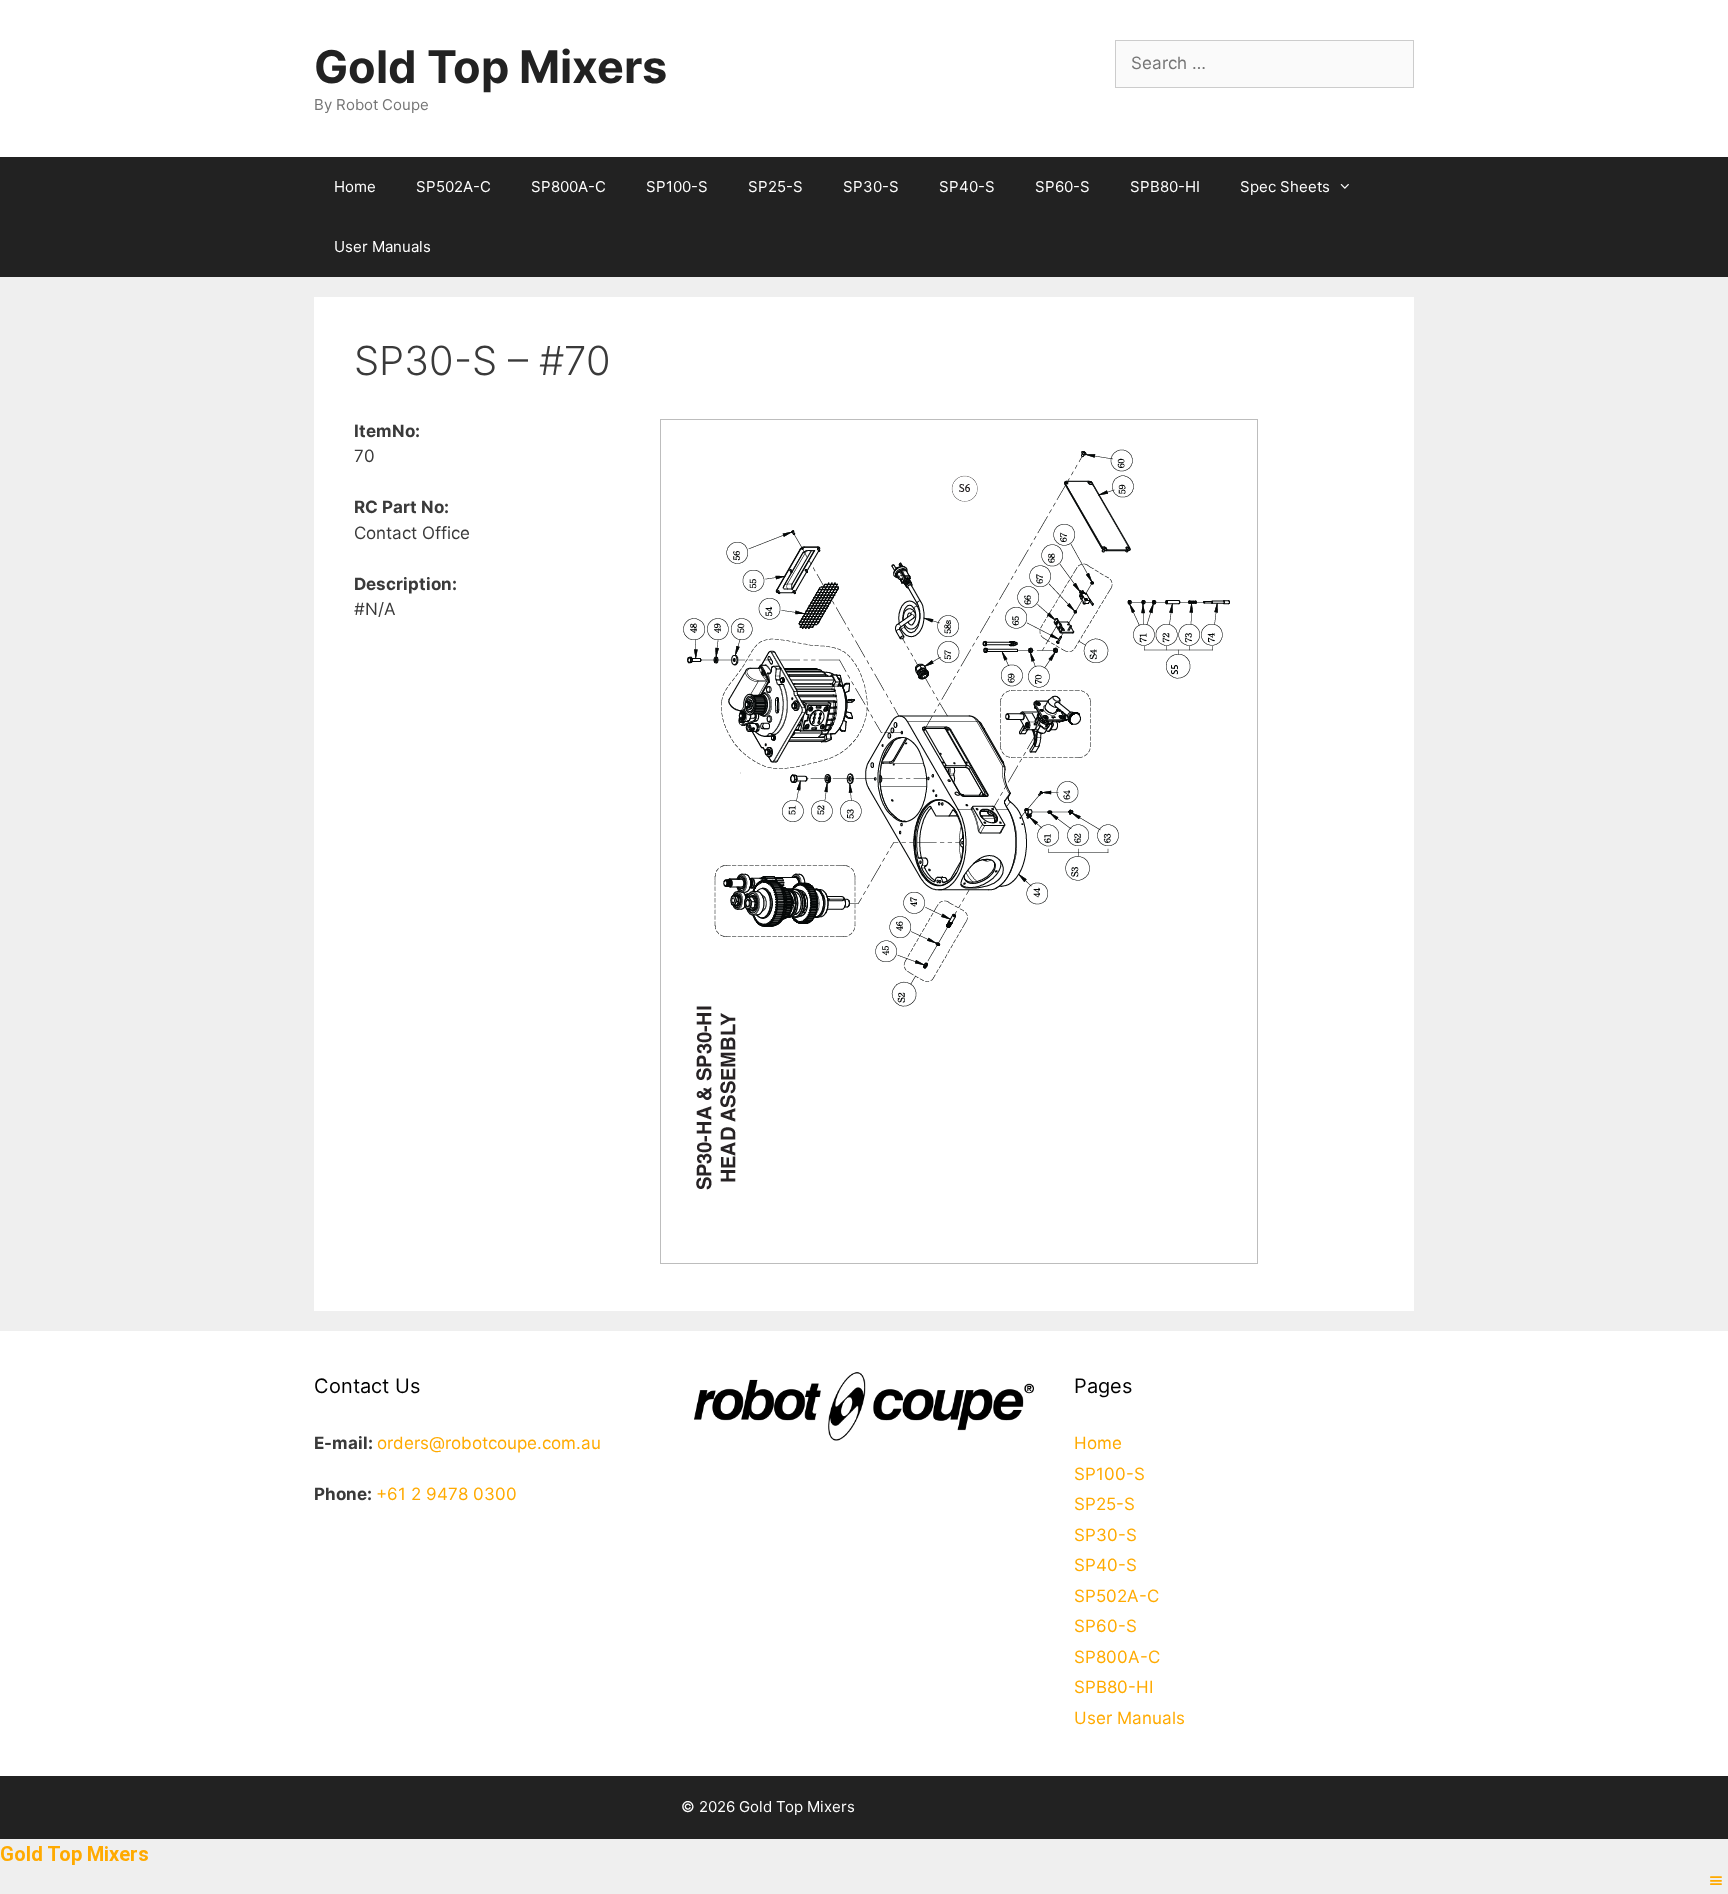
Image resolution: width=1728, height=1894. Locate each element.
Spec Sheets (1285, 186)
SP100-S (677, 186)
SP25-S (775, 186)
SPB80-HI (1165, 186)
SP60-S (1062, 186)
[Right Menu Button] (1716, 1881)
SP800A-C (568, 186)
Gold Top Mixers (490, 66)
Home (355, 186)
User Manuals (382, 246)
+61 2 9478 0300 (446, 1494)
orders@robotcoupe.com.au (489, 1443)
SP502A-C (453, 186)
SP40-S (967, 186)
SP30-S (871, 186)
